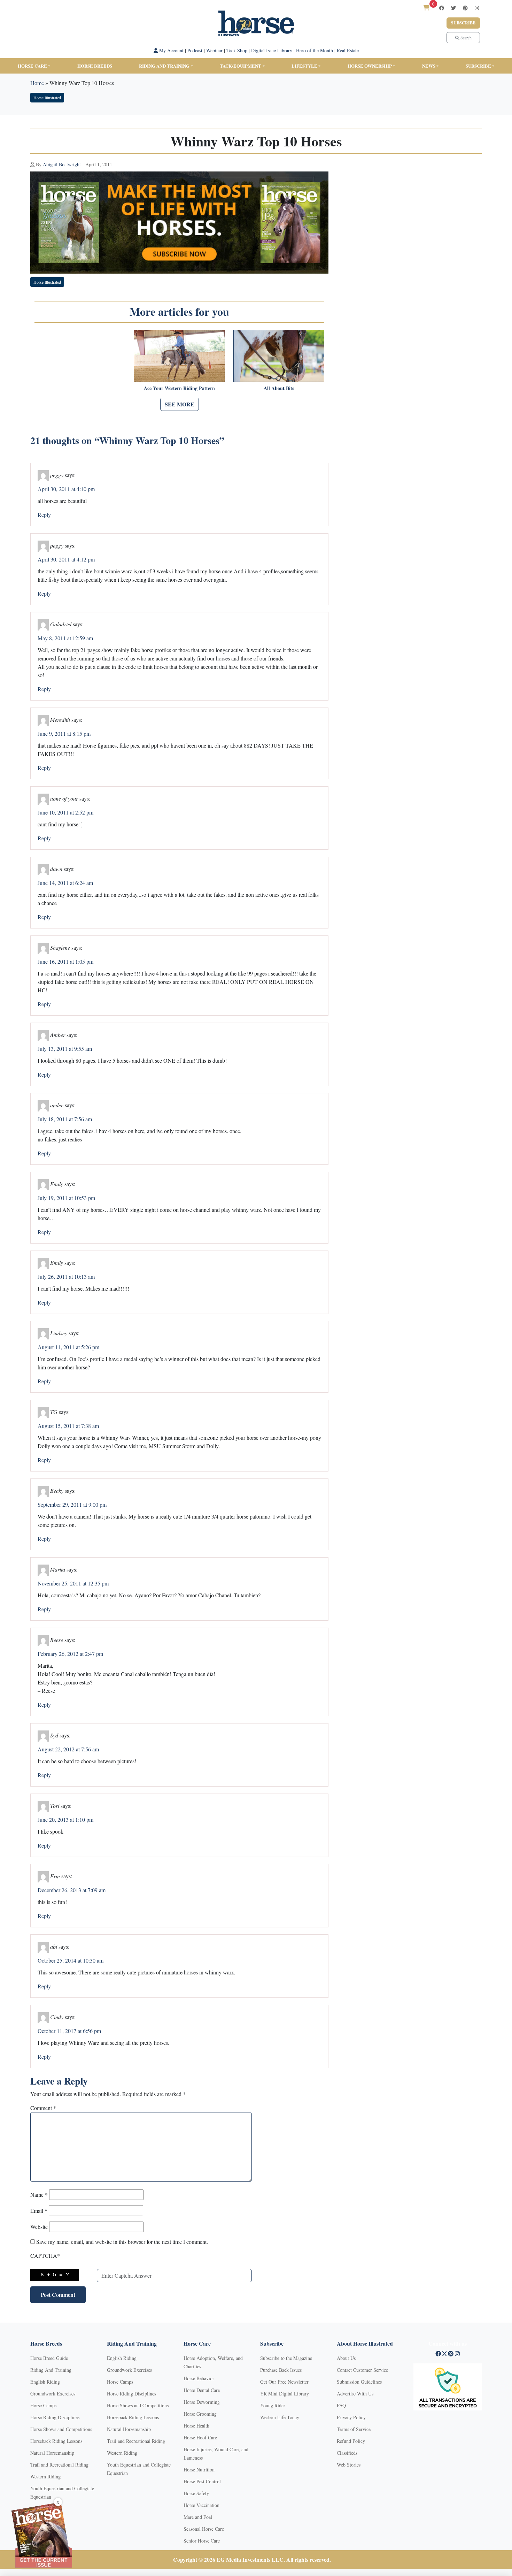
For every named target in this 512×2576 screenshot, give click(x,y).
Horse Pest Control (202, 2481)
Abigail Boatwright (62, 164)
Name (39, 2195)
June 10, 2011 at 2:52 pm (65, 812)
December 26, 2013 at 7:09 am (72, 1890)
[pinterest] (465, 8)
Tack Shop (237, 50)
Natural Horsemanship (52, 2453)
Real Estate (348, 50)
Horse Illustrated (47, 98)
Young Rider (273, 2405)
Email (39, 2211)
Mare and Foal (198, 2517)
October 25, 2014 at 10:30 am (71, 1960)
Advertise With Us (355, 2394)
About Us (346, 2358)
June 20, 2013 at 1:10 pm (65, 1820)
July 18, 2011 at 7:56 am (65, 1119)
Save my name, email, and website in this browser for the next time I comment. (122, 2242)
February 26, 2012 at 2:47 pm (70, 1654)
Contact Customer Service (362, 2370)
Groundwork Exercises (53, 2394)
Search (466, 38)
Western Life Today (280, 2417)
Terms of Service (354, 2429)
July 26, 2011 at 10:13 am (66, 1276)
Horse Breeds (95, 66)
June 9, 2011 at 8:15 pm (64, 733)
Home (37, 83)
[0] (426, 7)
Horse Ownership (370, 66)
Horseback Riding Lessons (56, 2441)
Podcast (195, 50)
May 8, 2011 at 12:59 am (65, 638)
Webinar (214, 50)
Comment (43, 2108)
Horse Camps (43, 2405)
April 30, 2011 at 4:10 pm (66, 489)
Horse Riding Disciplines (55, 2417)
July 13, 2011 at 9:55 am (65, 1049)
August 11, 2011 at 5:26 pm (68, 1347)
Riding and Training (164, 66)
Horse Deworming (202, 2402)
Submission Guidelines (359, 2382)
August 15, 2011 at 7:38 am (68, 1426)
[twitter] (453, 8)
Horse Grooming (200, 2414)
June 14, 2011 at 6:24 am (65, 883)
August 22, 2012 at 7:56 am (68, 1749)
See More (180, 404)
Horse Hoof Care (200, 2437)
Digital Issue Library (272, 50)
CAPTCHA (45, 2256)
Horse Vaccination (201, 2505)
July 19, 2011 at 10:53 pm (66, 1198)
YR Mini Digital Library (285, 2394)
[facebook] (442, 8)
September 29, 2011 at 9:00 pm (72, 1504)
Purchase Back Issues (281, 2370)
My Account (171, 50)
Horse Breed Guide (49, 2358)
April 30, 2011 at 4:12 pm (66, 559)
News (429, 66)
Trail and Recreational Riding (59, 2465)
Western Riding (45, 2476)
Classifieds (347, 2453)
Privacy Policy (351, 2417)
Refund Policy (351, 2441)
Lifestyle (304, 66)
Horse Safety (196, 2493)
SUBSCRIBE (478, 66)
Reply (44, 515)
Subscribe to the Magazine (286, 2358)
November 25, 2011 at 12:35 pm (73, 1583)
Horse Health (196, 2426)
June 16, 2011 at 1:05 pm (65, 961)
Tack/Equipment (241, 66)
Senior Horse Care (202, 2541)
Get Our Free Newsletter (284, 2382)
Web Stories (349, 2465)
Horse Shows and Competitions (61, 2429)
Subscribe (463, 23)
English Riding (45, 2382)
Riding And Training (51, 2370)
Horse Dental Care (202, 2390)
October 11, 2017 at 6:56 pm (69, 2031)
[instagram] (477, 8)
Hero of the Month (315, 50)
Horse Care (32, 66)
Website (39, 2227)
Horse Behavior (199, 2378)
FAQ (341, 2405)
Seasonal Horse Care (204, 2529)
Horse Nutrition (199, 2470)
